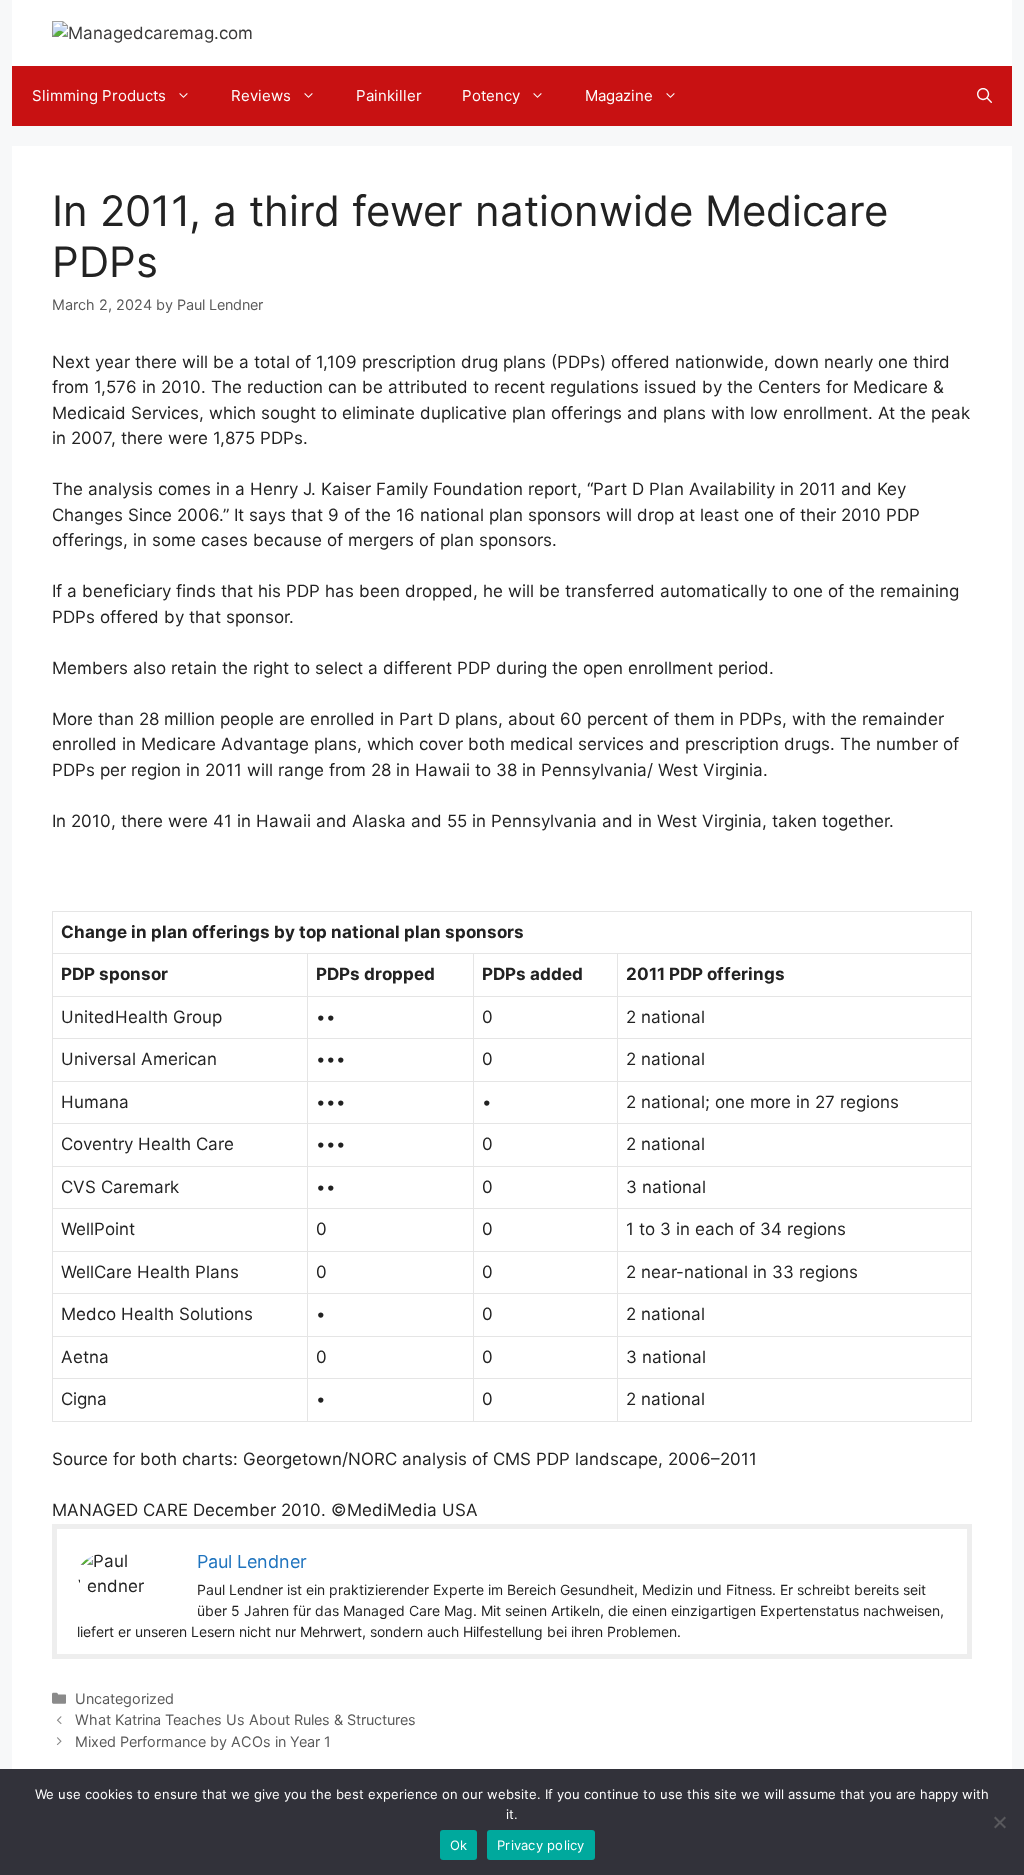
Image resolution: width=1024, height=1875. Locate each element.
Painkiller (389, 95)
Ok (459, 1845)
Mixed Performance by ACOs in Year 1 (203, 1741)
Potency (491, 95)
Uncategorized (124, 1698)
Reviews (261, 95)
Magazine (619, 95)
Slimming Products (99, 95)
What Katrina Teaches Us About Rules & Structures (245, 1719)
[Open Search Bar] (984, 96)
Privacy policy (541, 1845)
